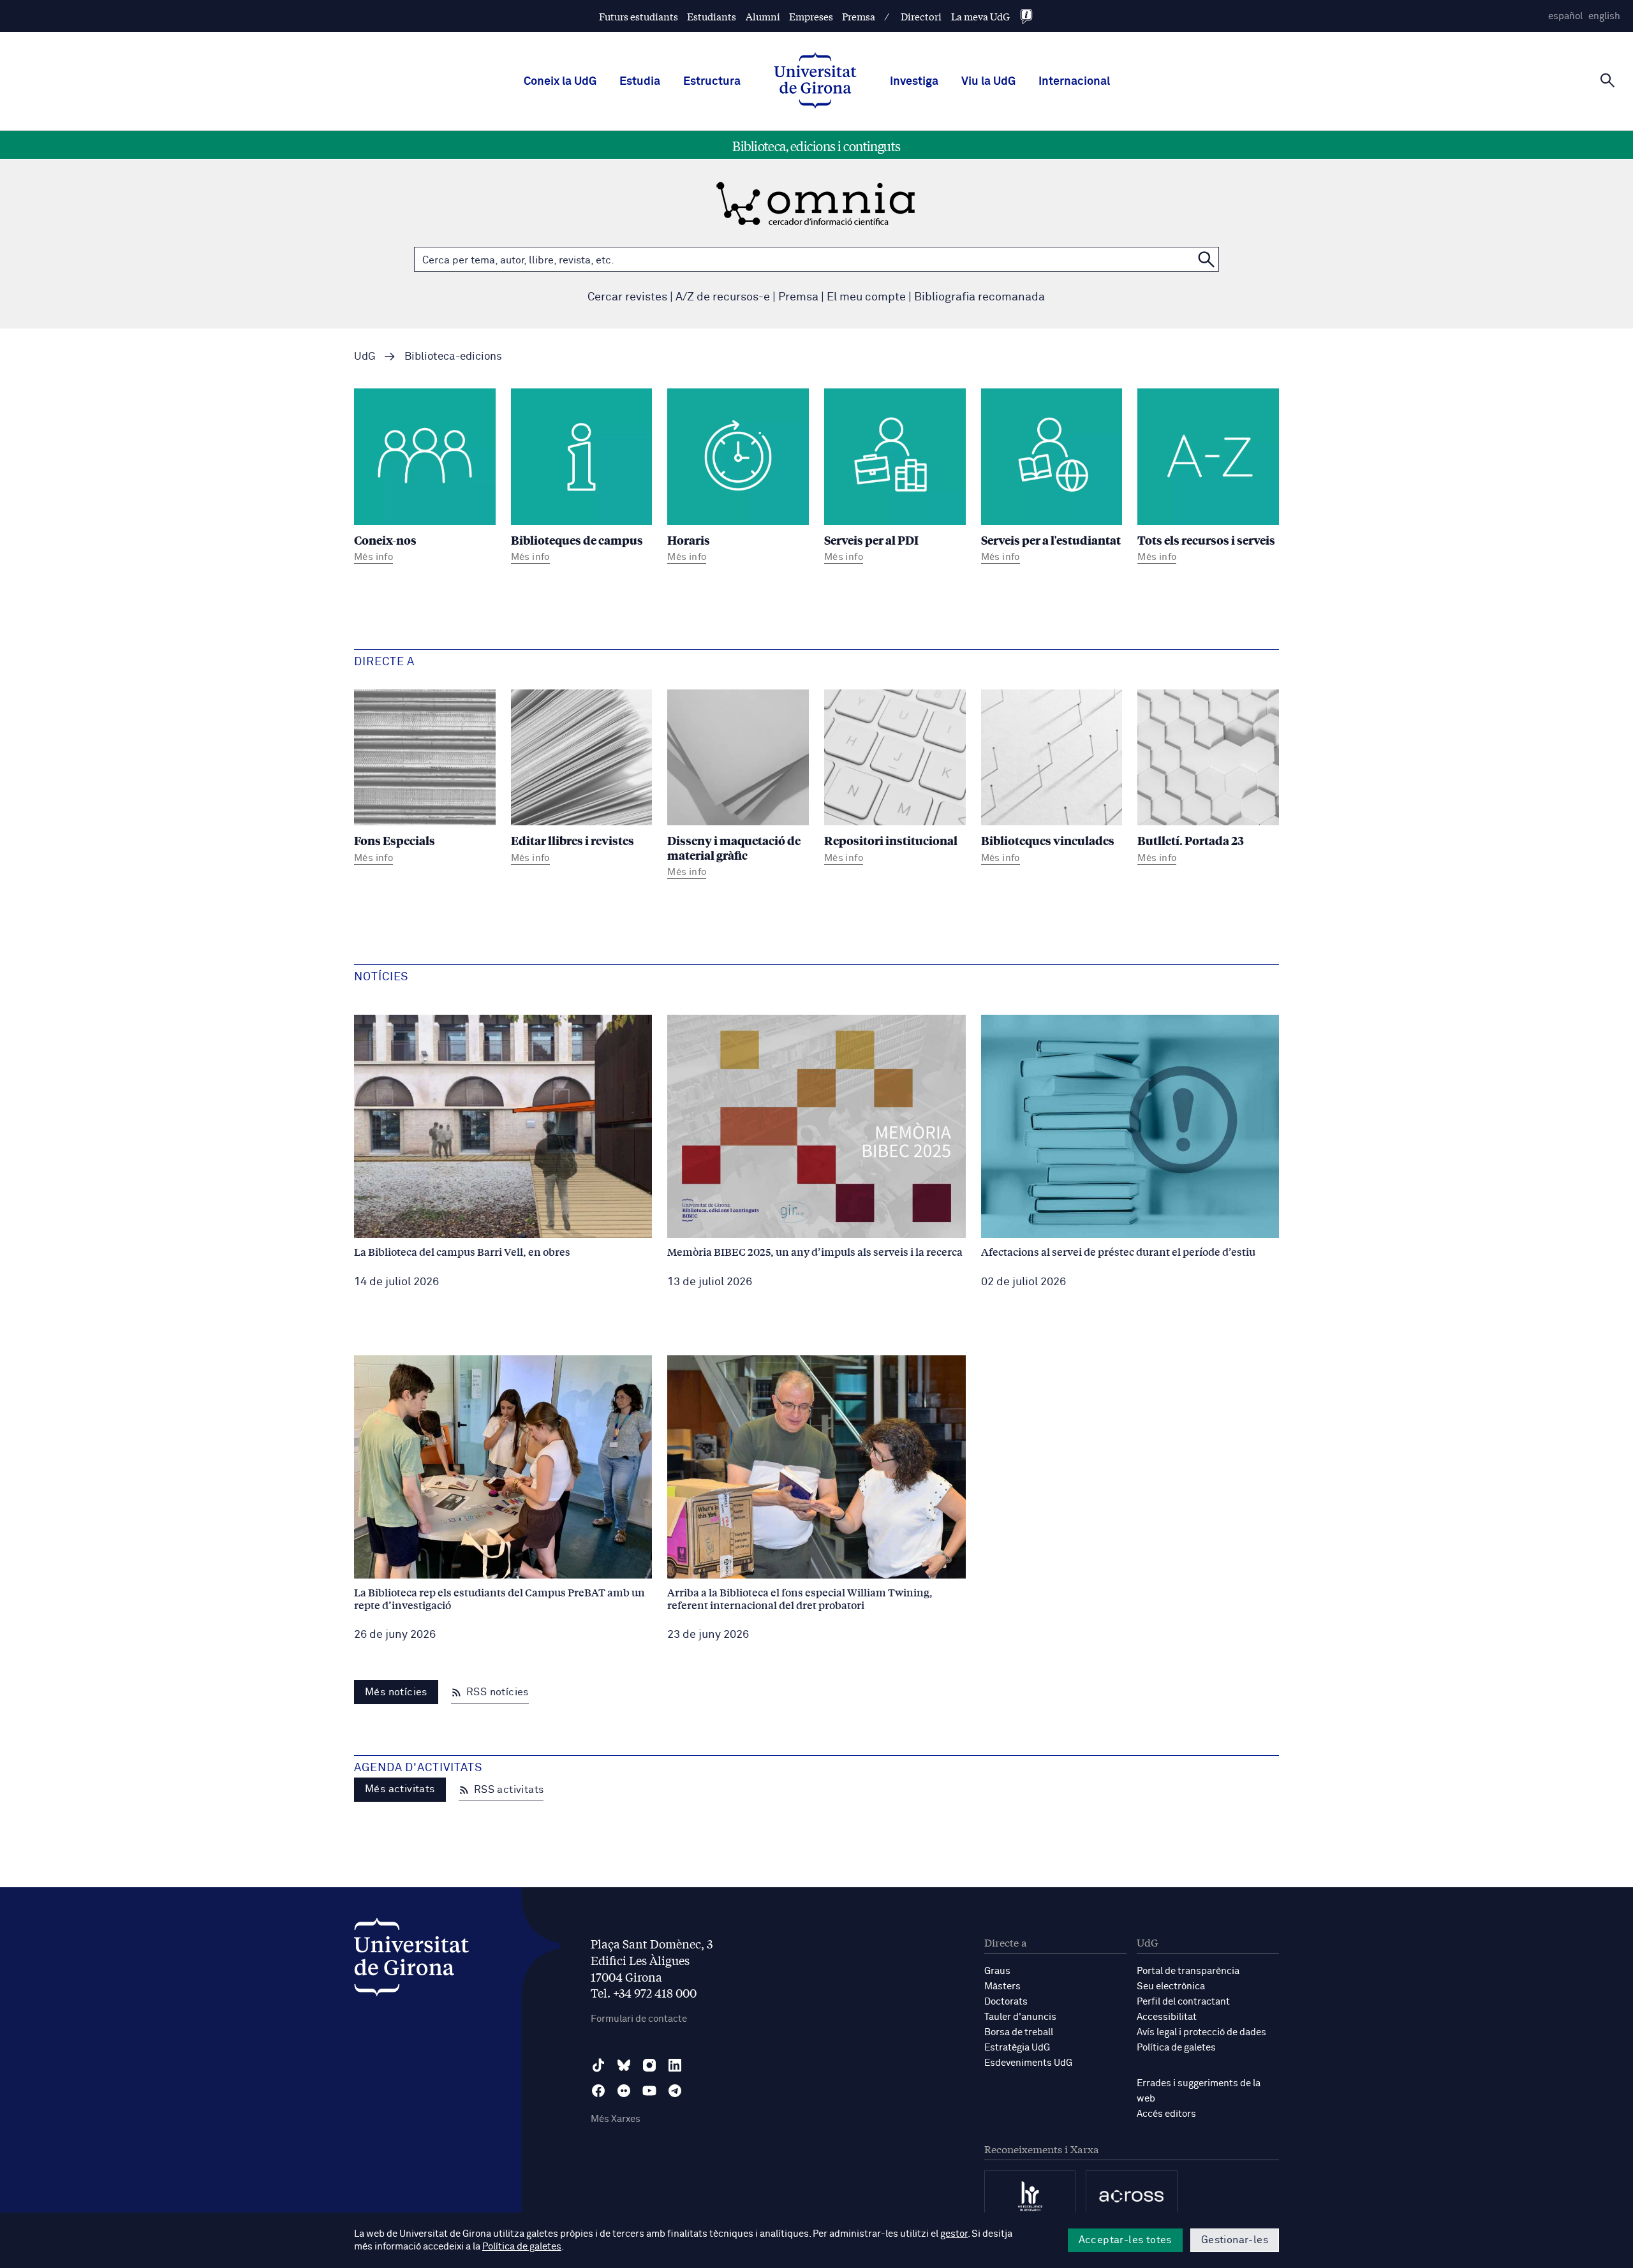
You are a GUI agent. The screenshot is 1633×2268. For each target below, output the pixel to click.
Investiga (914, 82)
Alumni (763, 16)
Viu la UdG (988, 82)
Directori (921, 16)
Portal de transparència (1188, 1971)
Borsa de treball (1019, 2032)
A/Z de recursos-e (723, 297)
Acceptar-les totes (1125, 2240)
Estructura (712, 82)
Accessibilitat (1167, 2017)
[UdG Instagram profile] (649, 2065)
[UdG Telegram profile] (675, 2091)
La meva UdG (980, 16)
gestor (954, 2234)
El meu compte (866, 297)
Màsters (1002, 1986)
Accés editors (1166, 2114)
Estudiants (712, 16)
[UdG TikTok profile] (598, 2065)
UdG (365, 357)
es (1565, 16)
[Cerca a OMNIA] (1206, 259)
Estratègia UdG (1017, 2048)
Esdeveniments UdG (1028, 2063)
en (1604, 16)
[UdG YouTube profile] (649, 2091)
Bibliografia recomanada (979, 297)
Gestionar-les (1235, 2240)
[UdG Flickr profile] (624, 2091)
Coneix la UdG (560, 82)
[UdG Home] (815, 82)
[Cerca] (1607, 80)
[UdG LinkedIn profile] (675, 2065)
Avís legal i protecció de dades (1201, 2032)
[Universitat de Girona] (411, 1960)
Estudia (640, 82)
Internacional (1074, 82)
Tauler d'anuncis (1020, 2017)
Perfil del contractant (1183, 2002)
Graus (997, 1971)
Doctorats (1006, 2002)
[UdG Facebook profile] (598, 2091)
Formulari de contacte (639, 2019)
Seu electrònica (1171, 1986)
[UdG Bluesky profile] (624, 2065)
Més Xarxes (616, 2119)
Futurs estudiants (639, 16)
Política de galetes (1176, 2048)
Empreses (811, 16)
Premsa (859, 16)
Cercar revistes (627, 297)
